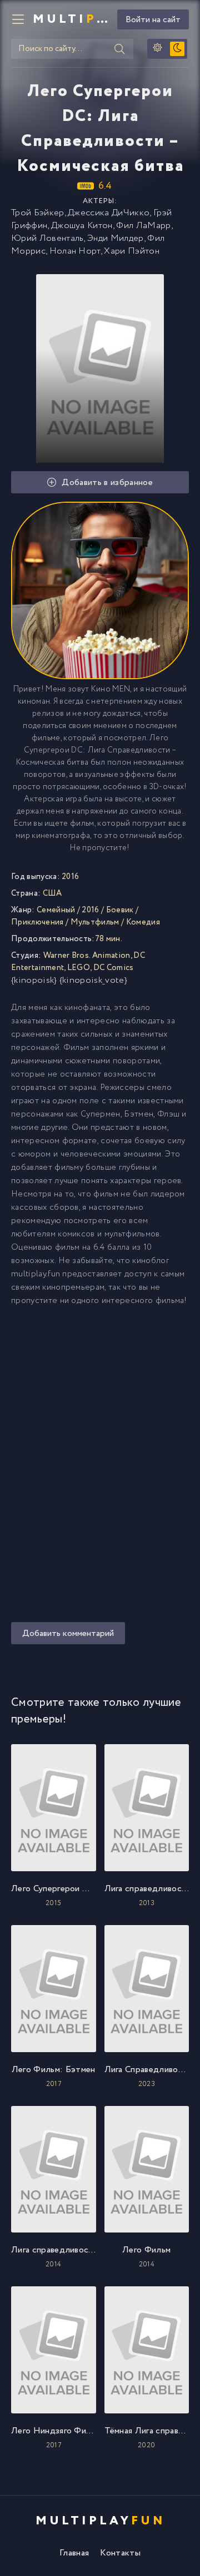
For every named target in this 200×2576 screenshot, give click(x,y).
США (52, 893)
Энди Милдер (116, 238)
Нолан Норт (75, 251)
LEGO (79, 968)
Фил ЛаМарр (143, 226)
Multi (71, 19)
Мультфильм (95, 922)
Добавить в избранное (107, 483)
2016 (90, 910)
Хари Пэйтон (132, 251)
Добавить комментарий (68, 1633)
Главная (74, 2553)
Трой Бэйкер (38, 213)
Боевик (120, 910)
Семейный (56, 910)
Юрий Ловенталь (47, 238)
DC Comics (114, 968)
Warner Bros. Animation (87, 956)
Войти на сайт (153, 20)
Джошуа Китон (82, 226)
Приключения (37, 922)
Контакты (120, 2553)
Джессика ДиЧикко (109, 213)
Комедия (143, 922)
